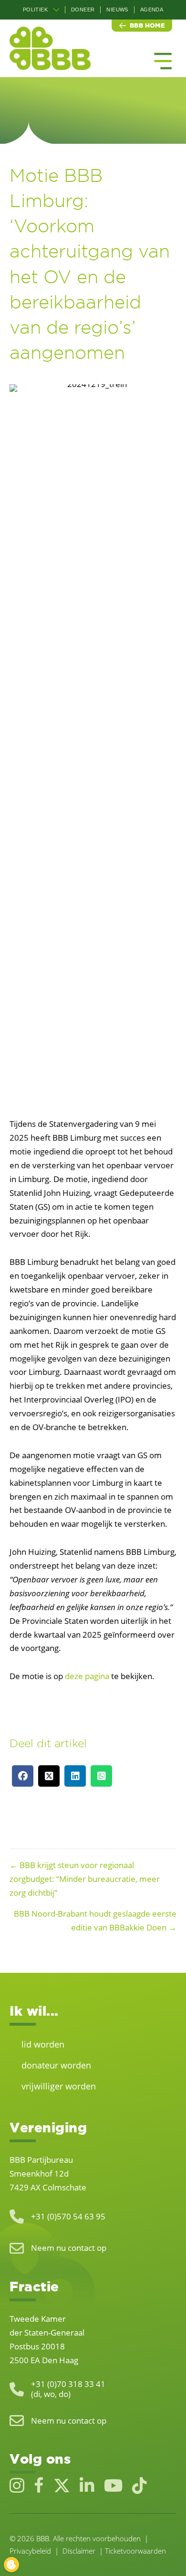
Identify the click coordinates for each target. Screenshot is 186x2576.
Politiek (35, 10)
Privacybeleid (30, 2551)
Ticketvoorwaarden (135, 2551)
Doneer (83, 10)
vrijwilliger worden (59, 2086)
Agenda (152, 10)
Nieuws (117, 10)
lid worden (43, 2044)
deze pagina (87, 1676)
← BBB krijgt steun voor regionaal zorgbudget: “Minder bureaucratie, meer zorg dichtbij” (85, 1879)
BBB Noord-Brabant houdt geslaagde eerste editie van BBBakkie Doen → (95, 1920)
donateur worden (56, 2065)
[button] (56, 10)
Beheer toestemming (11, 2565)
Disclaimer (79, 2551)
